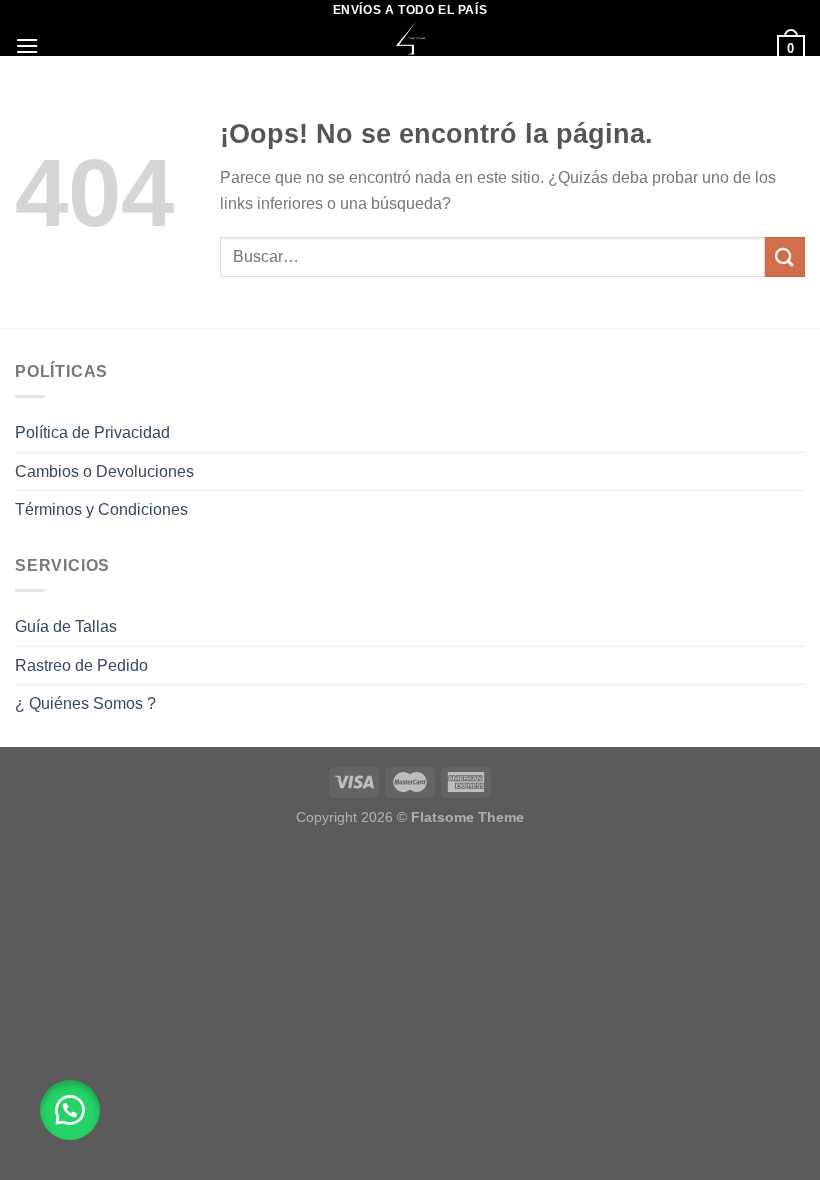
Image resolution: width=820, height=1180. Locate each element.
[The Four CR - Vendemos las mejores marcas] (410, 38)
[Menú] (27, 45)
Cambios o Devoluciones (104, 471)
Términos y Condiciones (101, 509)
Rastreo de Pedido (81, 665)
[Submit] (785, 256)
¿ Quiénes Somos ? (85, 703)
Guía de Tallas (66, 626)
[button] (70, 1110)
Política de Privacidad (92, 432)
